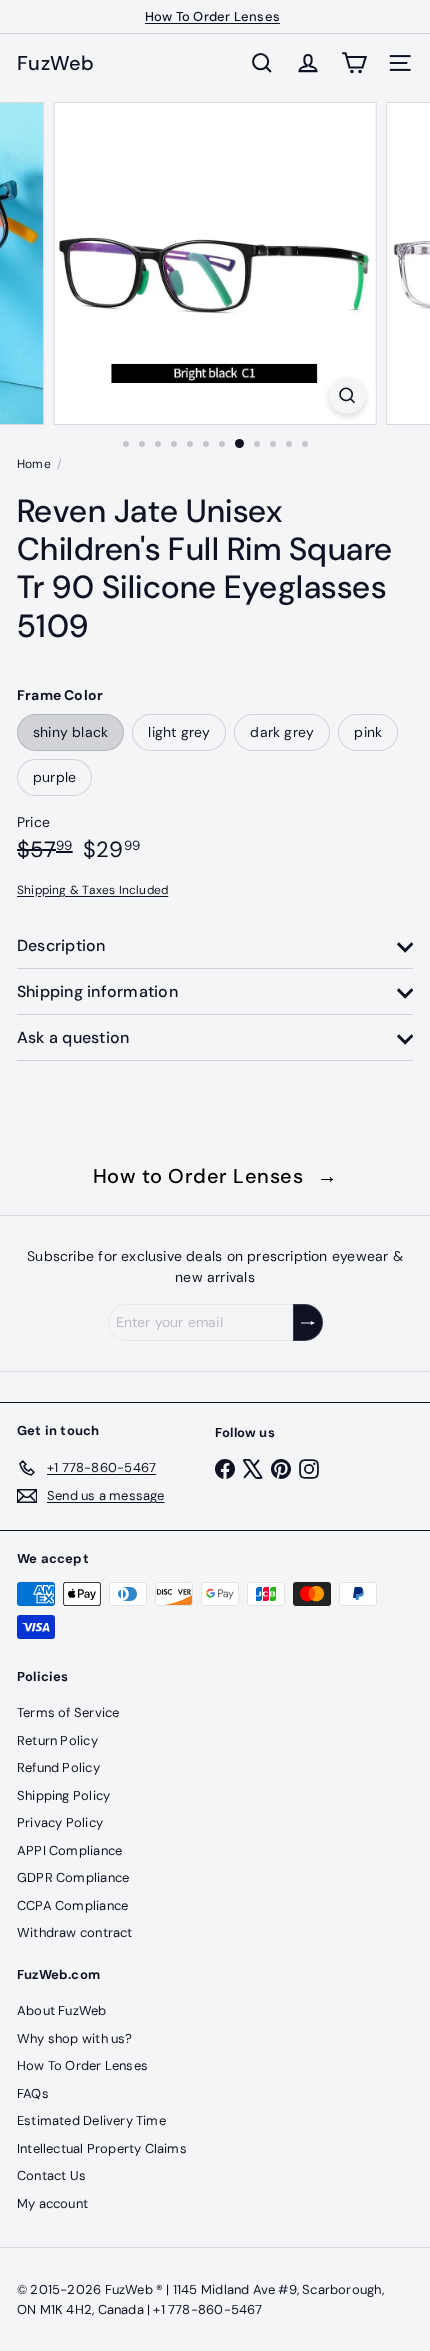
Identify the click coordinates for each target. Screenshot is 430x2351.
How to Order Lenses (215, 1176)
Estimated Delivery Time (91, 2120)
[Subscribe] (308, 1322)
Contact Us (51, 2175)
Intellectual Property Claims (102, 2148)
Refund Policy (58, 1767)
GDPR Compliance (73, 1877)
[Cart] (354, 63)
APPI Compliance (69, 1850)
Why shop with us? (75, 2038)
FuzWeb (56, 63)
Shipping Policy (63, 1795)
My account (52, 2203)
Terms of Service (68, 1712)
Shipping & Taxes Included (92, 890)
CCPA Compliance (72, 1905)
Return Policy (57, 1740)
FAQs (33, 2093)
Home (34, 464)
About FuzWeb (62, 2010)
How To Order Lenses (212, 16)
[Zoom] (346, 395)
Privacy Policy (60, 1822)
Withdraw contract (75, 1932)
